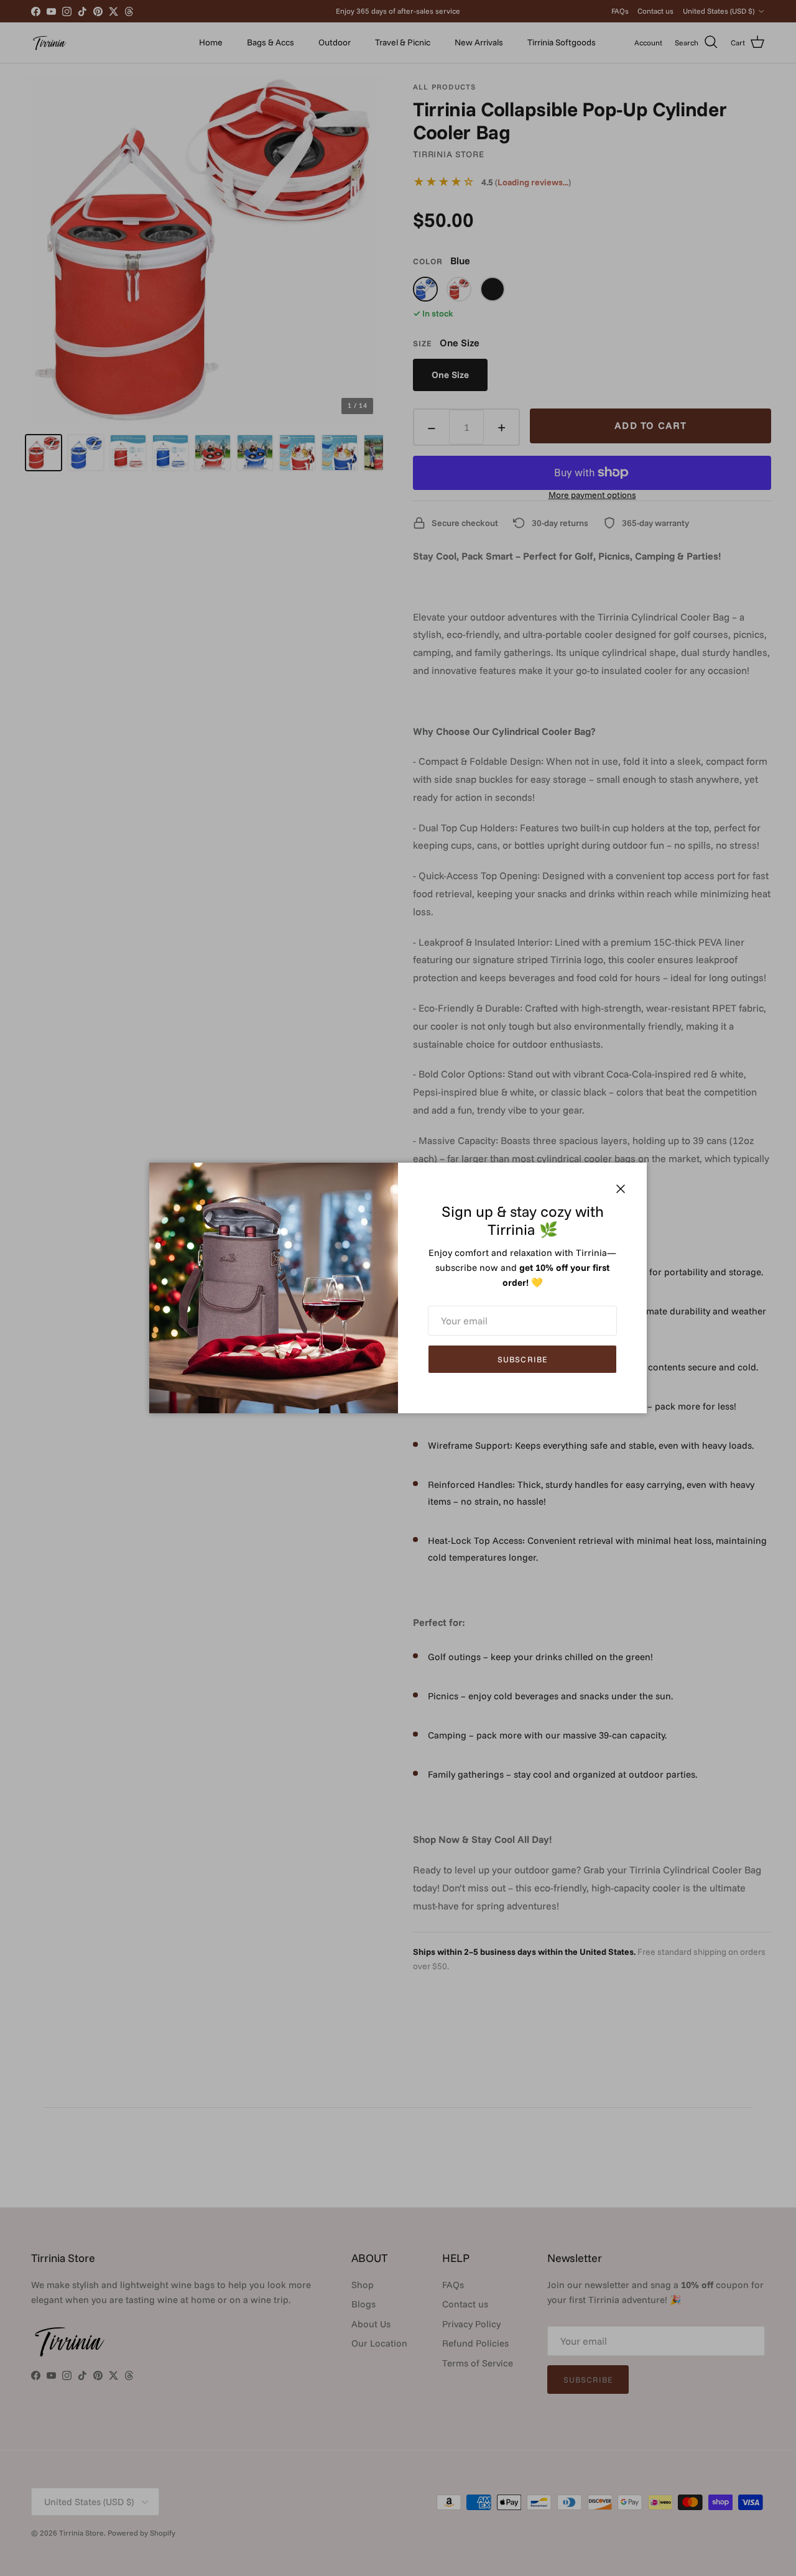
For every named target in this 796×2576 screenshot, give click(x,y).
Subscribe (522, 1359)
